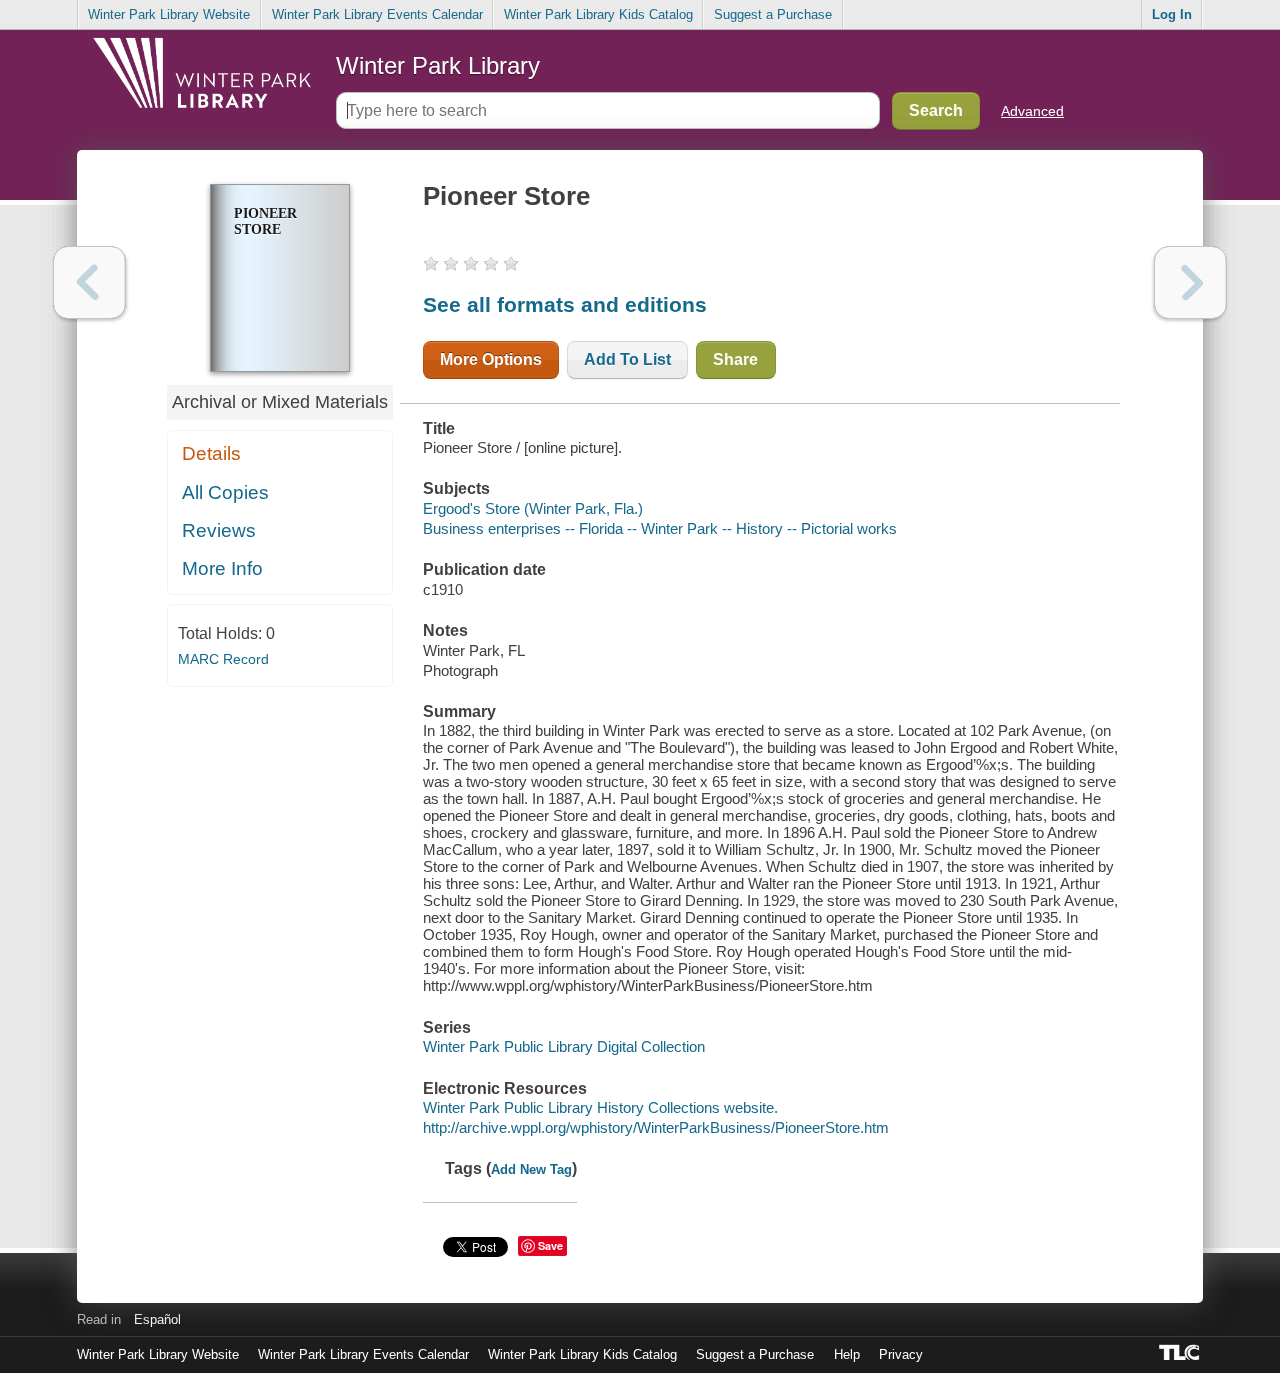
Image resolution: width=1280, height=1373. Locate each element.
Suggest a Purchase (773, 14)
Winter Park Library (438, 65)
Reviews (219, 530)
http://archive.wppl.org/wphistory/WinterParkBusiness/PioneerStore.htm (656, 1127)
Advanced (1032, 111)
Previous (89, 282)
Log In (1172, 14)
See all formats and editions (565, 304)
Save (550, 1245)
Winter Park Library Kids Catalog (598, 14)
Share (735, 359)
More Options (491, 359)
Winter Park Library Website (169, 14)
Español (157, 1319)
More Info (222, 568)
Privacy (901, 1354)
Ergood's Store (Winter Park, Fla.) (533, 508)
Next (1190, 282)
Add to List (627, 359)
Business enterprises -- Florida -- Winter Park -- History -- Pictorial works (660, 528)
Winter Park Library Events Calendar (377, 14)
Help (847, 1354)
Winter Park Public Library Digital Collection (564, 1046)
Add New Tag (531, 1169)
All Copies (225, 492)
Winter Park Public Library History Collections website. (600, 1107)
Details (211, 453)
